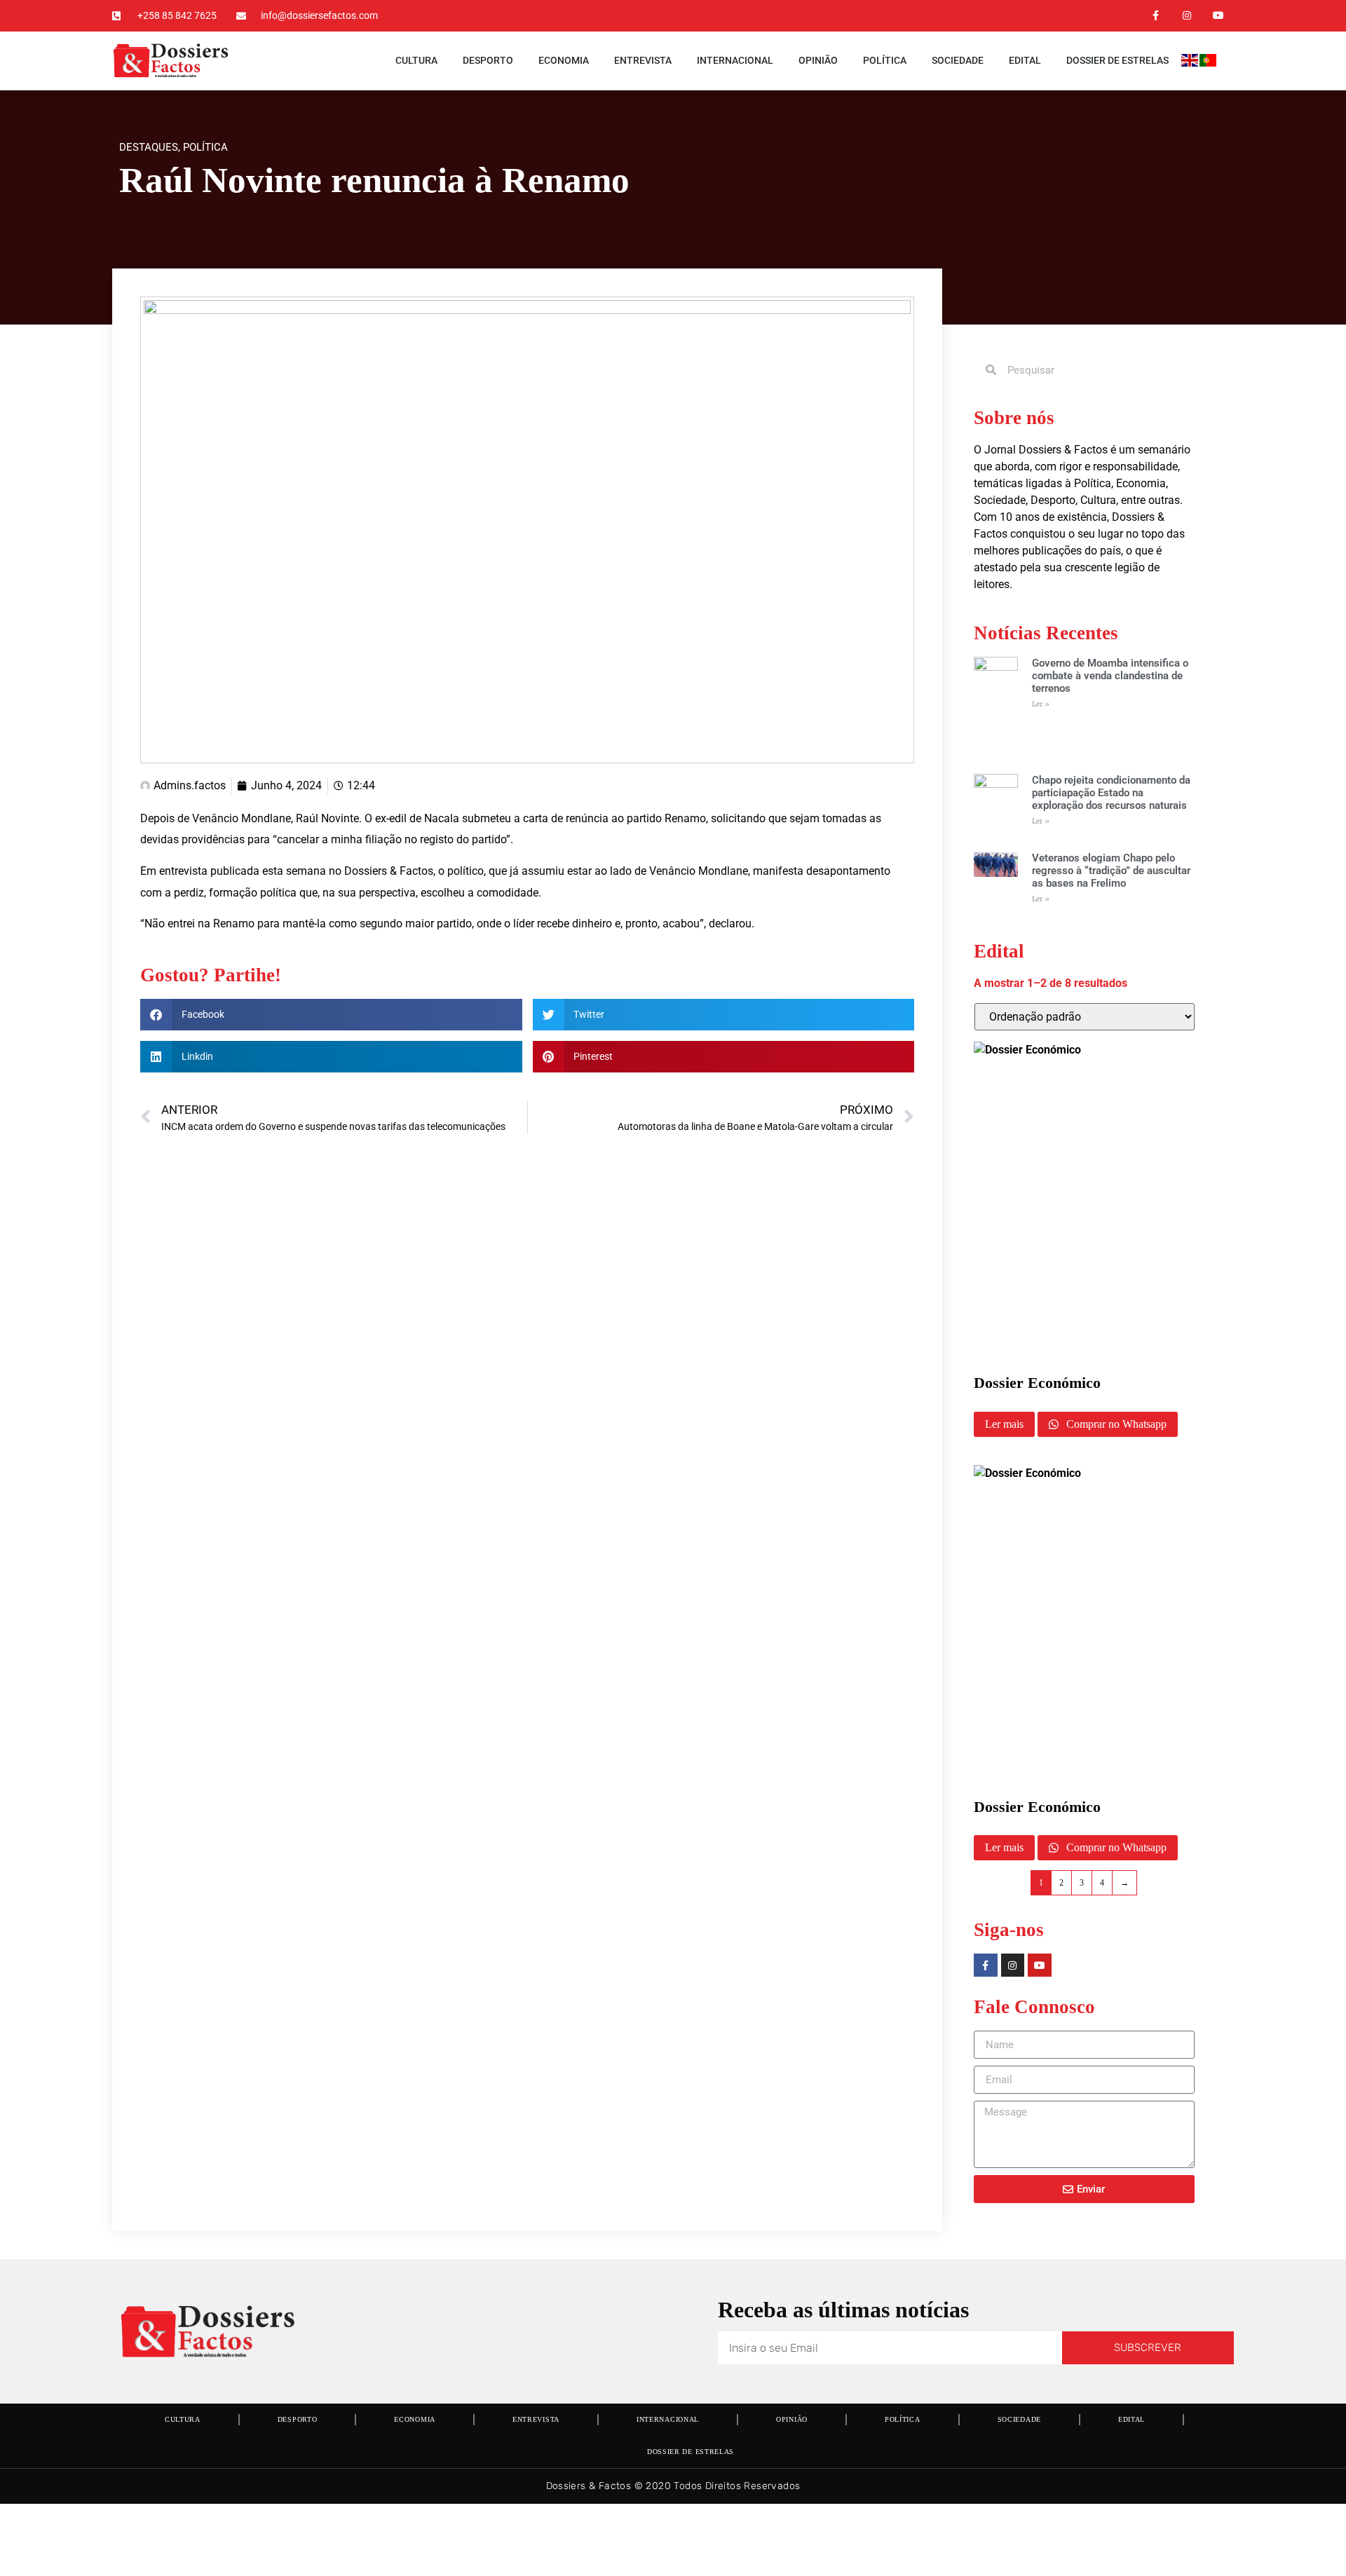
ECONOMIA (564, 60)
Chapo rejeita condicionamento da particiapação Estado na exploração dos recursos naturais (1111, 793)
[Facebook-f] (1156, 16)
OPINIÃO (818, 60)
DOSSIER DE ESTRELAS (1117, 60)
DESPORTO (488, 60)
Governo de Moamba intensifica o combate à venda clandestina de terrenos (1110, 676)
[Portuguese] (1209, 63)
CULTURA (416, 60)
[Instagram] (1187, 16)
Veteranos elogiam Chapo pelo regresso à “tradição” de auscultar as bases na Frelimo (1111, 871)
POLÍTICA (885, 60)
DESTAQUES (149, 147)
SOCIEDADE (958, 60)
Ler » (1041, 704)
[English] (1190, 63)
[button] (331, 1015)
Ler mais (1004, 1424)
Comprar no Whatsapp (1115, 1424)
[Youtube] (1218, 16)
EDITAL (1025, 60)
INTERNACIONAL (735, 60)
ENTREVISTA (643, 60)
